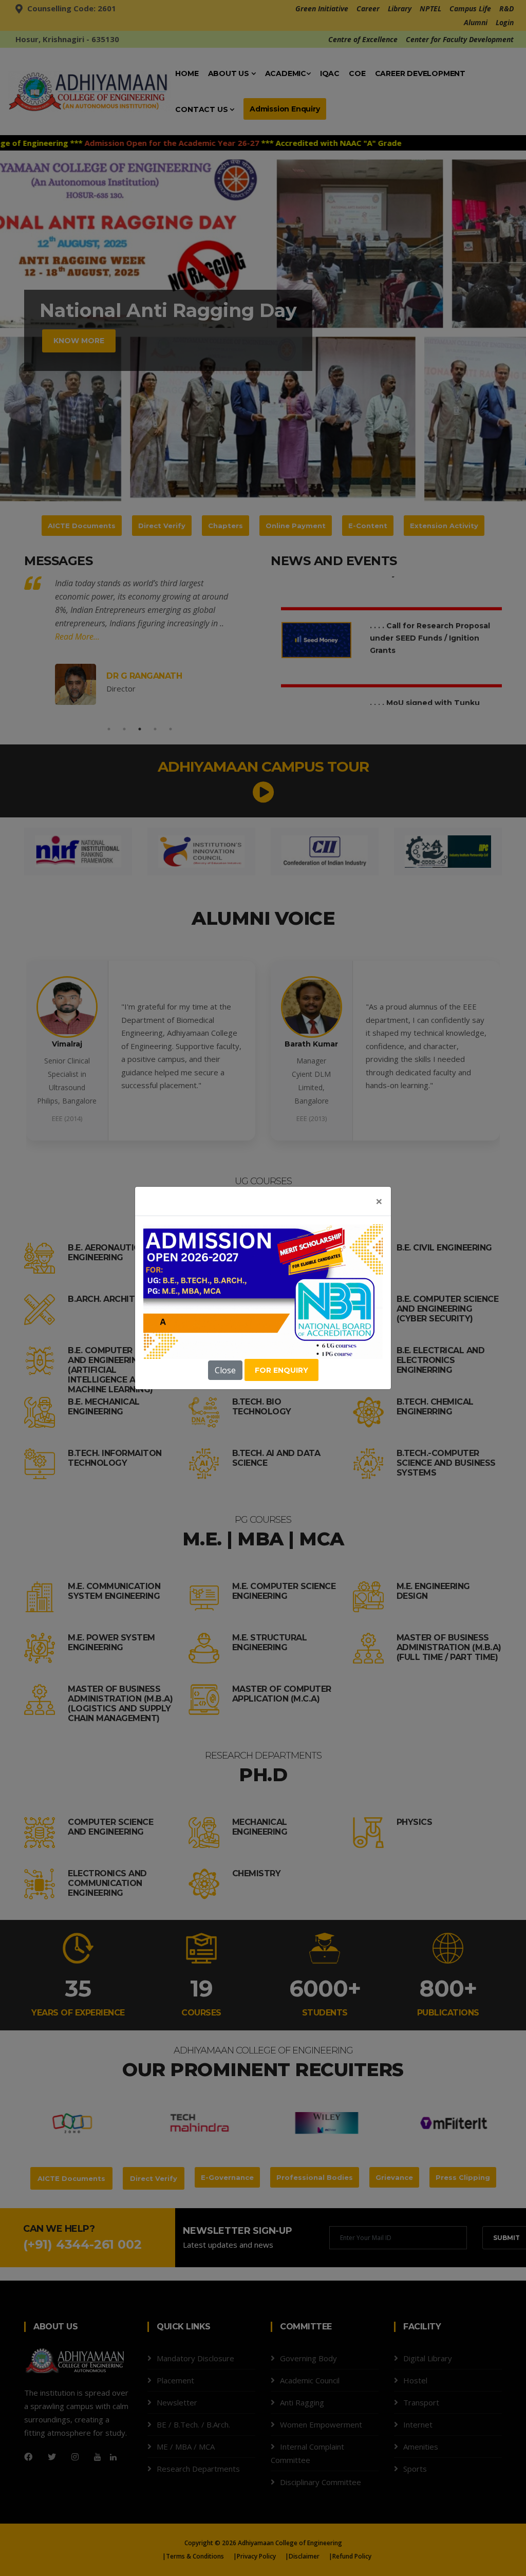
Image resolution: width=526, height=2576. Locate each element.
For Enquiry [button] (281, 1370)
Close (225, 1370)
